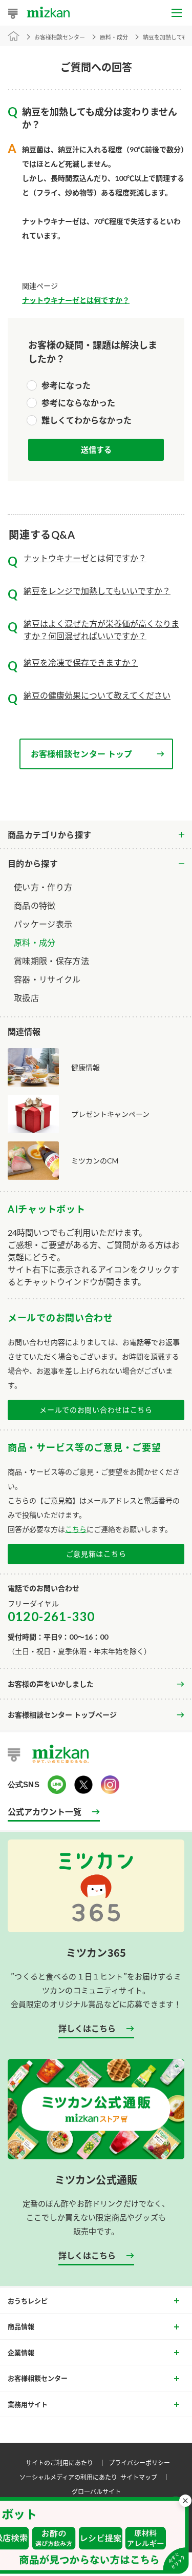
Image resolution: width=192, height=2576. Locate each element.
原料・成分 (35, 942)
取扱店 (26, 998)
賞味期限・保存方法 (51, 961)
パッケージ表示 (43, 924)
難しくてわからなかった (87, 420)
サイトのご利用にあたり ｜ (67, 2462)
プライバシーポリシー (139, 2462)
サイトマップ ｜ (146, 2477)
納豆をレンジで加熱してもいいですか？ (97, 591)
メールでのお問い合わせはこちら (96, 1410)
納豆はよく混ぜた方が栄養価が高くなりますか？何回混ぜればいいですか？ (101, 630)
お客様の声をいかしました (51, 1684)
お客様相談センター (60, 37)
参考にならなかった (78, 403)
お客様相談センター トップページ (62, 1715)
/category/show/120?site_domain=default (96, 835)
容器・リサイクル (47, 979)
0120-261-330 (51, 1616)
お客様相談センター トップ (82, 754)
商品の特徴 (35, 905)
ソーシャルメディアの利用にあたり (68, 2477)
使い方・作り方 (43, 887)
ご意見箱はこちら (96, 1554)
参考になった (66, 385)
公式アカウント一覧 (45, 1811)
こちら (76, 1529)
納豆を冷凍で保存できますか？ (81, 662)
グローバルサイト (96, 2491)
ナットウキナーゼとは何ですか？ (76, 300)
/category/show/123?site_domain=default (96, 864)
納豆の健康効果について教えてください (97, 695)
